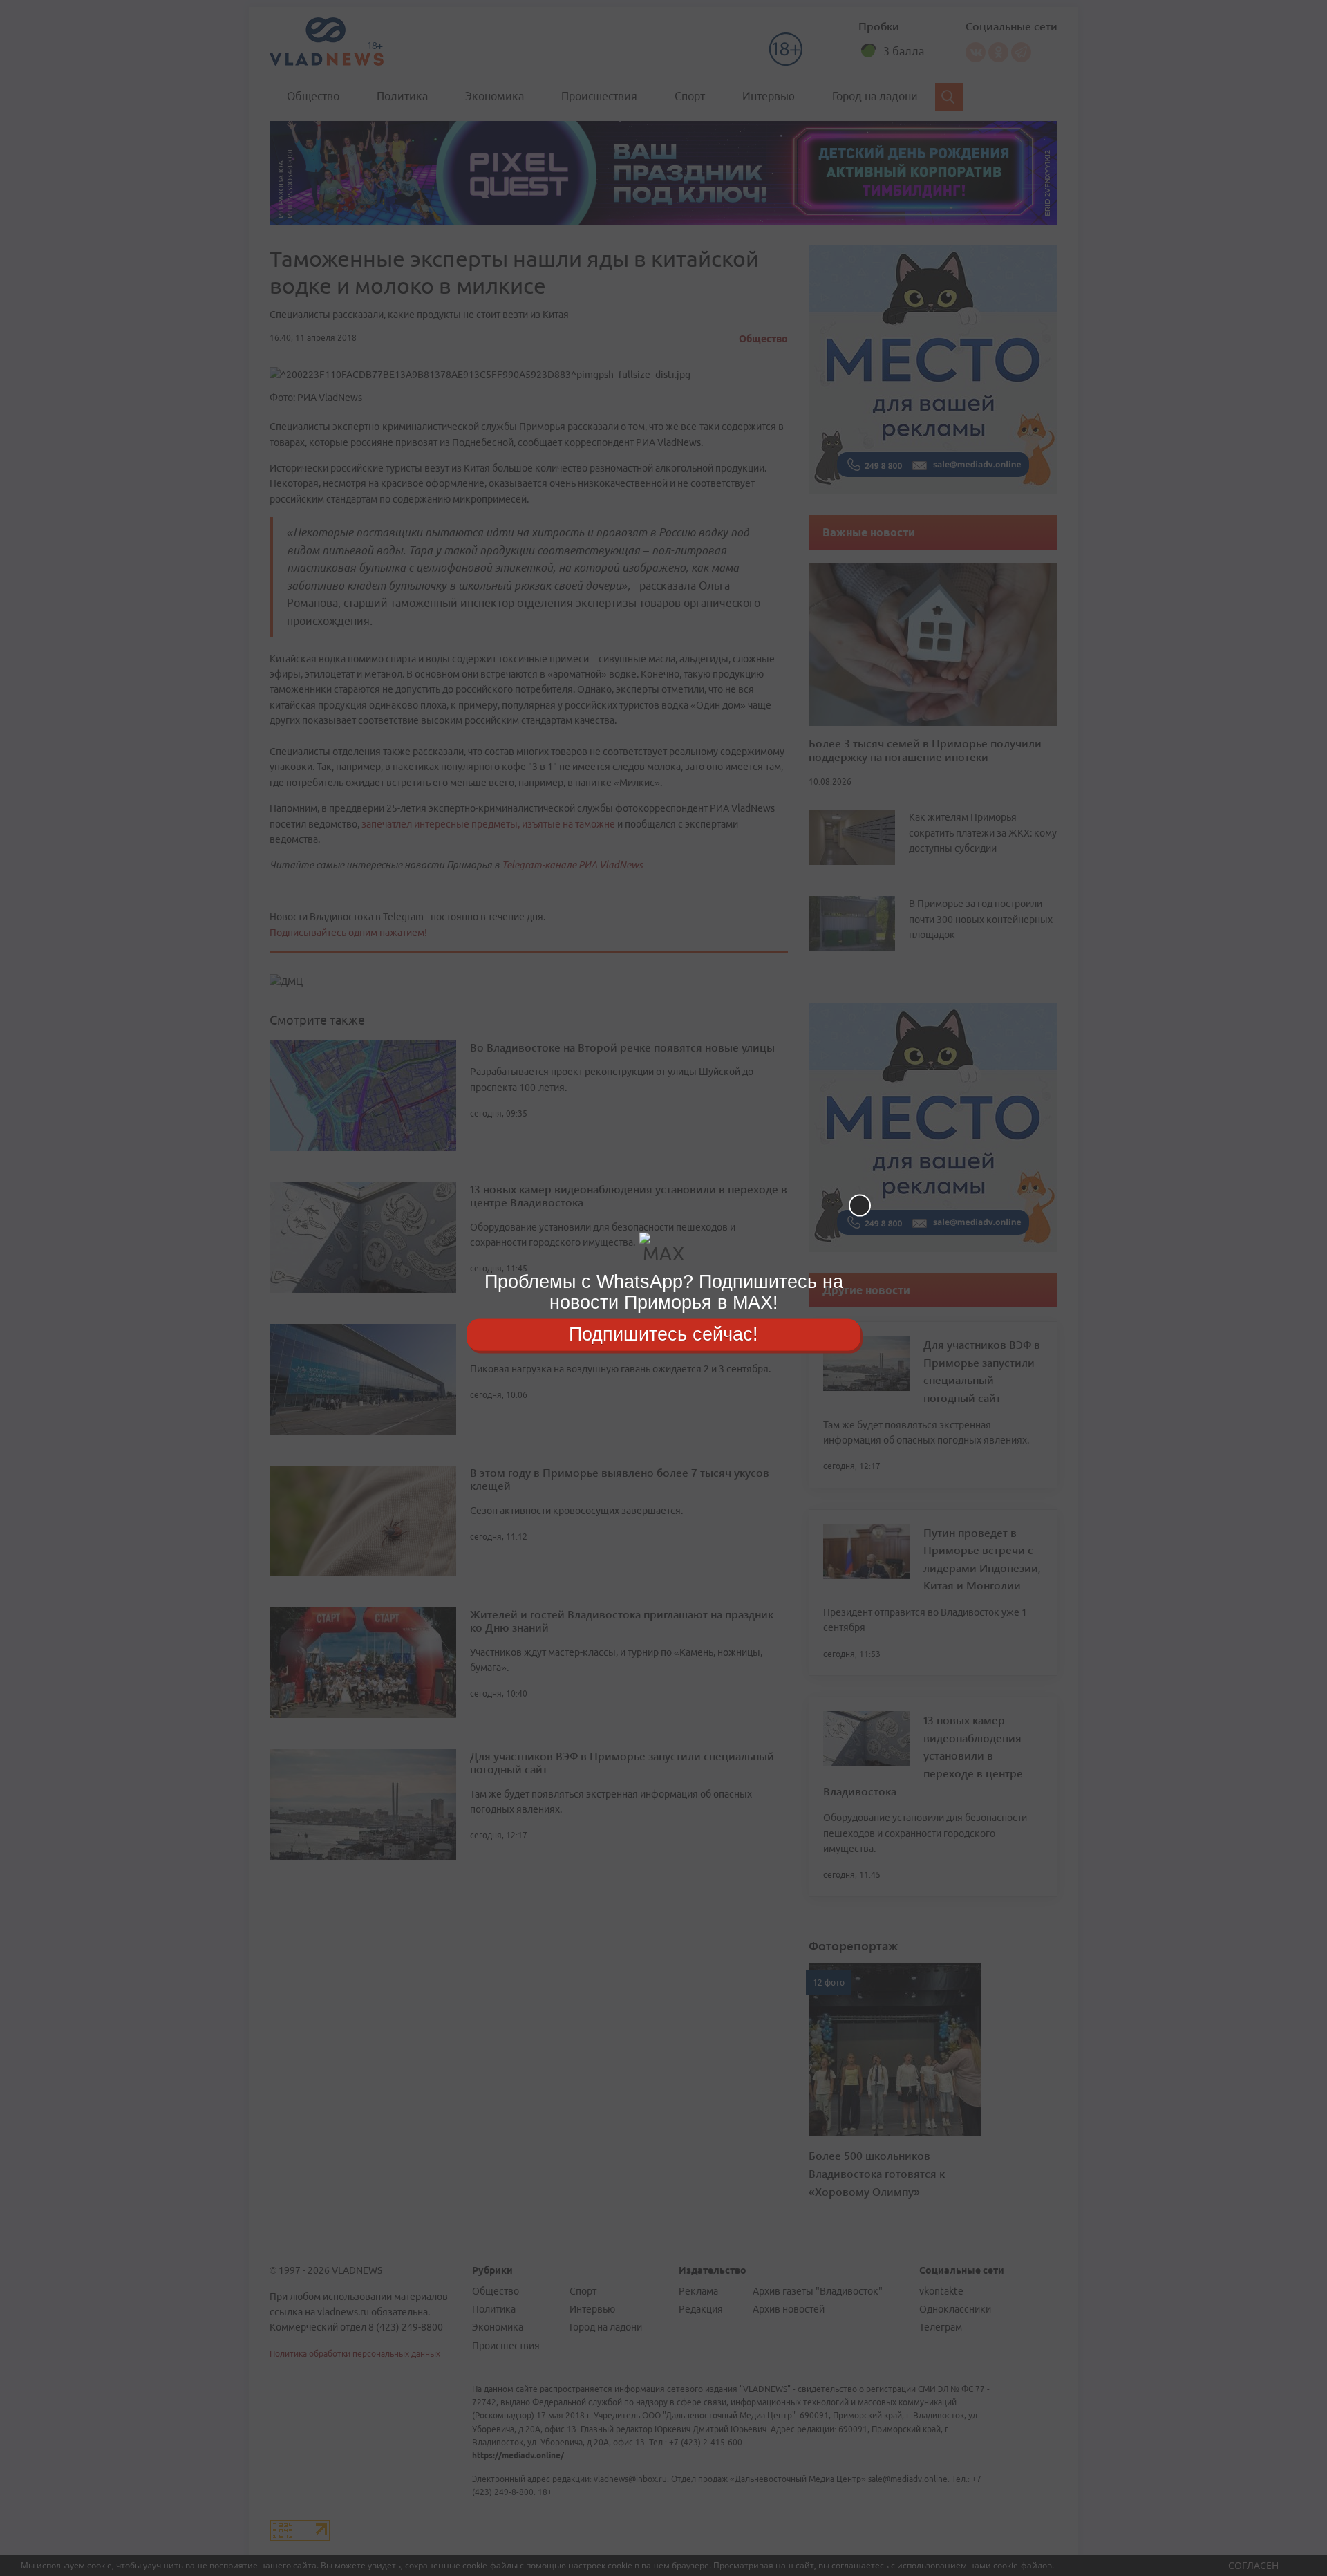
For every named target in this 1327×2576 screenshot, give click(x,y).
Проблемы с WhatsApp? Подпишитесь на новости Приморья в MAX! (664, 1292)
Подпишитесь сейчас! (663, 1334)
